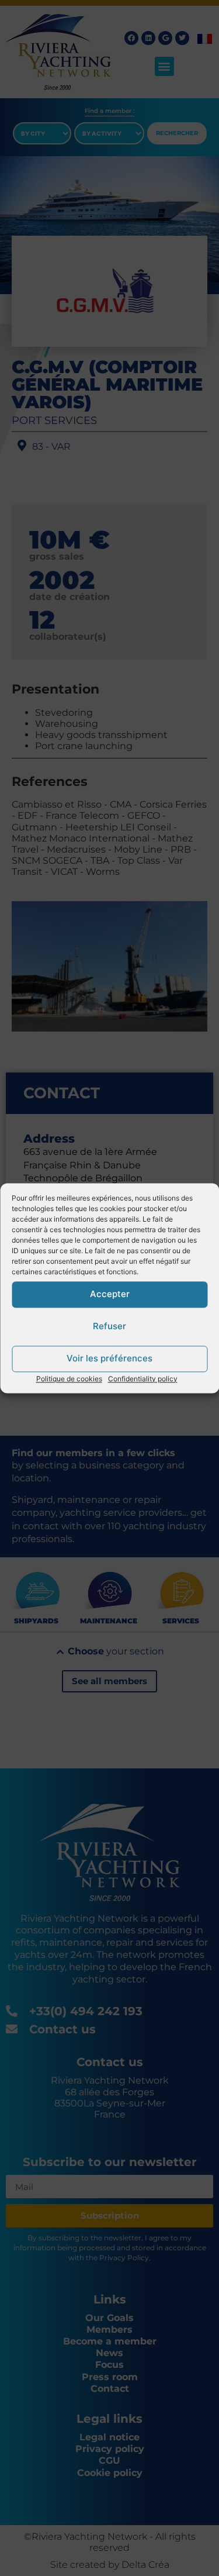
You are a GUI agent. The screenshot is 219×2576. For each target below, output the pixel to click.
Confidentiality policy (143, 1379)
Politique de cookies (69, 1379)
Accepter (110, 1294)
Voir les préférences (109, 1358)
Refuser (109, 1326)
